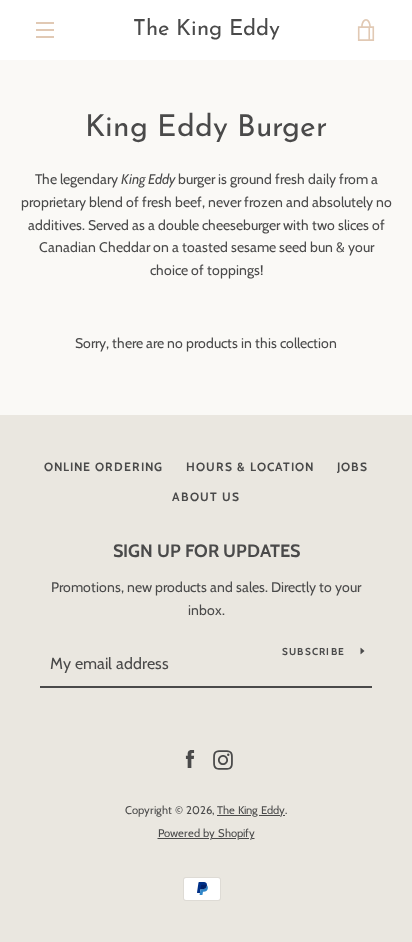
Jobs (352, 466)
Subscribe (313, 651)
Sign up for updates (206, 551)
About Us (206, 496)
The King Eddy (206, 29)
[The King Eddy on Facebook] (190, 759)
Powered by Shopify (206, 833)
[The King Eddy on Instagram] (223, 759)
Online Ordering (103, 466)
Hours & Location (250, 466)
